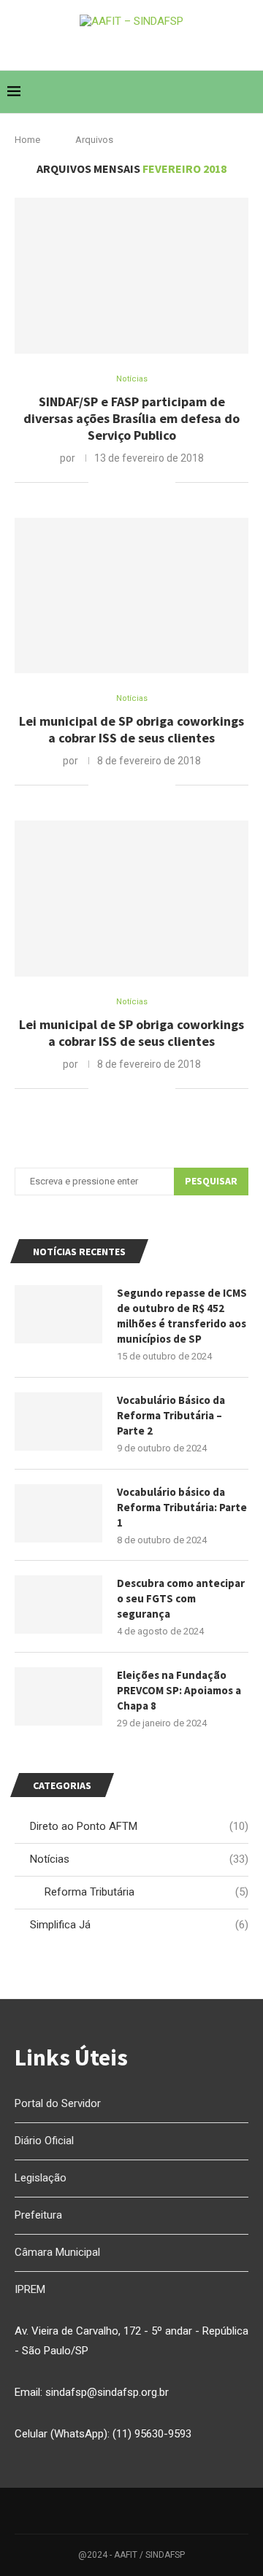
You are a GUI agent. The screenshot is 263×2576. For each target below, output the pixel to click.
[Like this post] (100, 482)
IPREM (30, 2289)
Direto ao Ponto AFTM (139, 1826)
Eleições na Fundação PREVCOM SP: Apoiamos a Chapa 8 (179, 1690)
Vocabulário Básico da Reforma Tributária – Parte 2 (171, 1415)
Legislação (41, 2178)
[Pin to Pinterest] (149, 482)
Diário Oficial (44, 2141)
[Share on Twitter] (133, 482)
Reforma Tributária (146, 1892)
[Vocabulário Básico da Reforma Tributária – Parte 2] (58, 1421)
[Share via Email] (164, 482)
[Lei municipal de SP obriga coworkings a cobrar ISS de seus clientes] (131, 595)
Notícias (139, 1859)
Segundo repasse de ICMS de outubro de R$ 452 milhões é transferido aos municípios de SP (182, 1316)
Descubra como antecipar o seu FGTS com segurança (181, 1598)
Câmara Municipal (57, 2252)
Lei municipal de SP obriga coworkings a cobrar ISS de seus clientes (131, 729)
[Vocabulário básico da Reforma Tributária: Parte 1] (58, 1513)
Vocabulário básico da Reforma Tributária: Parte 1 (182, 1507)
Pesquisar (211, 1181)
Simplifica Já (139, 1925)
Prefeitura (38, 2215)
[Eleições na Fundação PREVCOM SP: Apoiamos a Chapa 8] (58, 1696)
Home (27, 140)
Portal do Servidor (58, 2103)
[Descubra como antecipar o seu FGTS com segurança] (58, 1605)
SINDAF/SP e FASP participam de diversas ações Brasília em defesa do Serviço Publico (131, 418)
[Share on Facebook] (118, 482)
